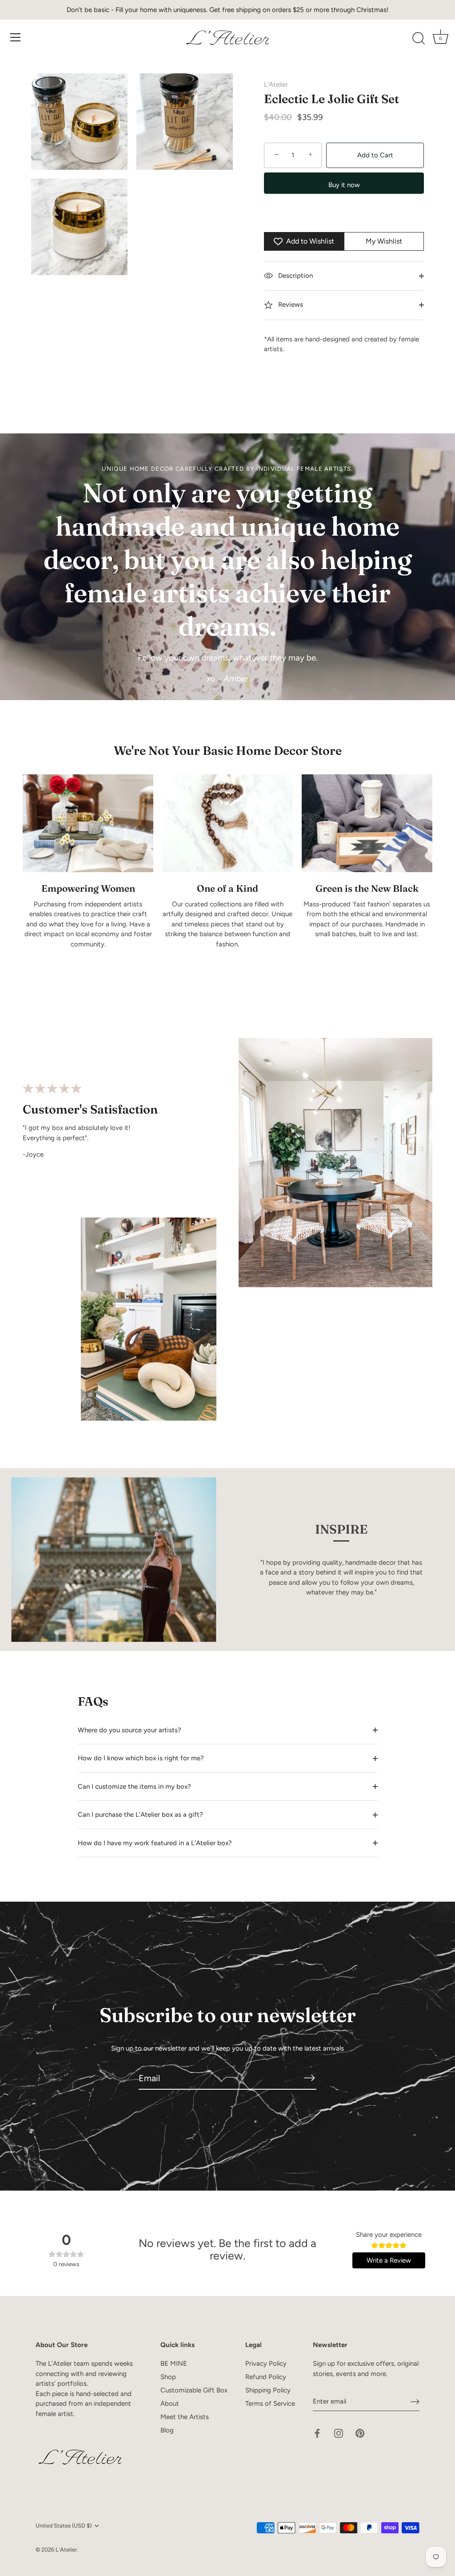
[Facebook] (317, 2433)
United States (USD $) (64, 2526)
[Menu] (16, 37)
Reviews (290, 304)
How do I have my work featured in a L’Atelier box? (155, 1843)
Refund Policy (266, 2377)
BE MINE (174, 2364)
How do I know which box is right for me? (141, 1758)
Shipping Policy (268, 2390)
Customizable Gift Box (194, 2390)
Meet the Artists (185, 2417)
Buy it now (344, 185)
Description (295, 276)
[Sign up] (415, 2402)
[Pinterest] (360, 2433)
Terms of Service (270, 2404)
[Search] (419, 39)
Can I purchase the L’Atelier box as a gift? (140, 1815)
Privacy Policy (266, 2364)
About (170, 2404)
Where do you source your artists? (130, 1730)
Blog (167, 2430)
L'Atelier (276, 84)
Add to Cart (375, 155)
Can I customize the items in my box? (134, 1787)
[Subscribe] (309, 2078)
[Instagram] (339, 2433)
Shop (168, 2377)
